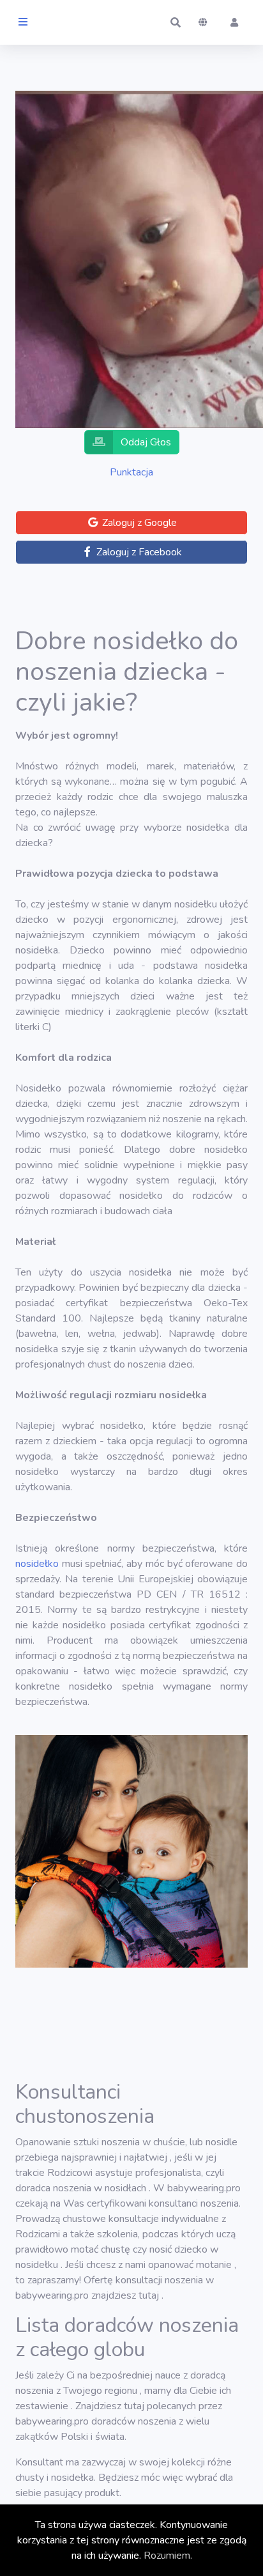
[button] (176, 22)
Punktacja (131, 472)
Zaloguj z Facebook (138, 552)
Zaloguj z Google (138, 523)
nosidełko (37, 1564)
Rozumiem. (168, 2556)
